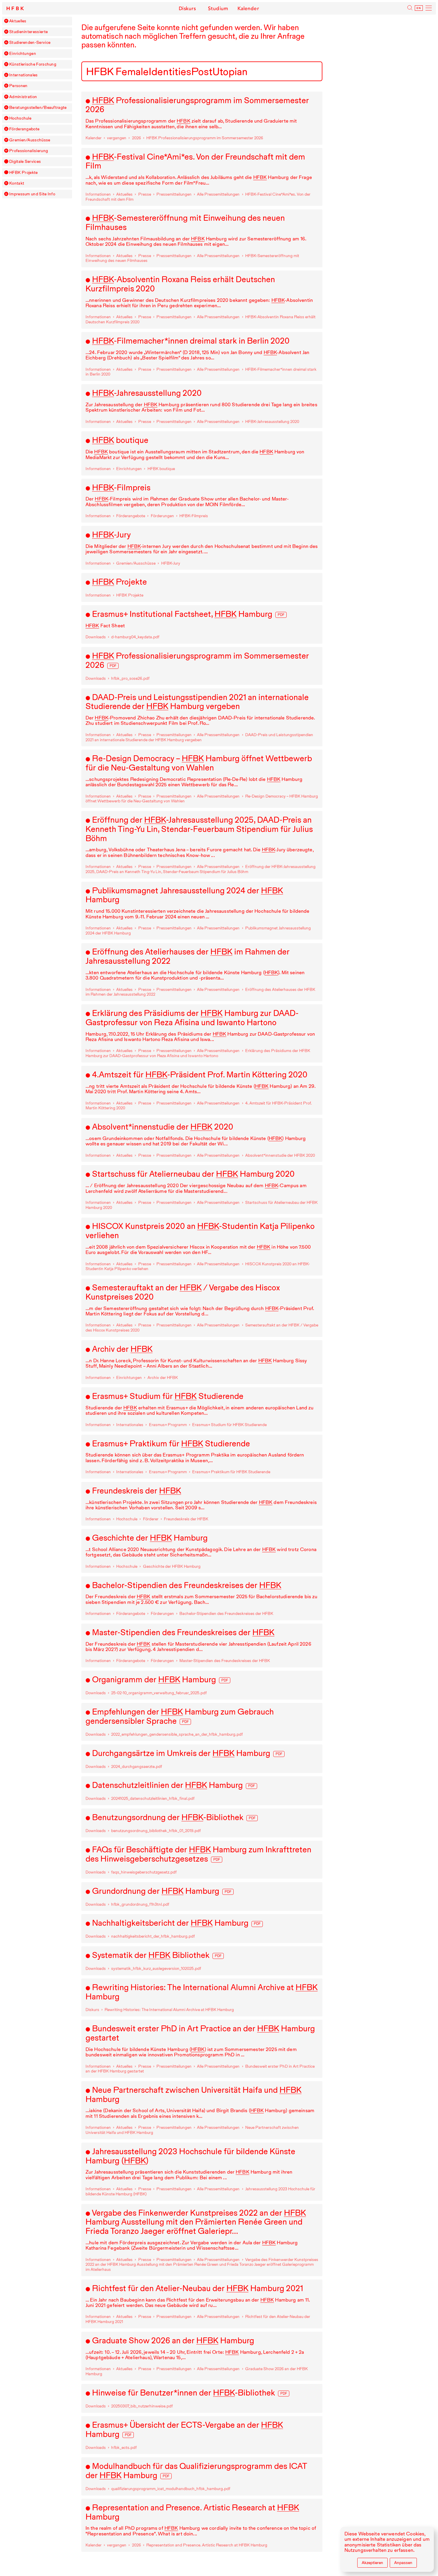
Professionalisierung (29, 151)
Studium (218, 8)
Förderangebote (24, 129)
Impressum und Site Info (32, 194)
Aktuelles (18, 21)
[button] (6, 21)
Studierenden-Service (30, 43)
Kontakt (17, 183)
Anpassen (403, 2563)
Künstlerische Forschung (33, 64)
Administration (23, 97)
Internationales (24, 75)
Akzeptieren (372, 2563)
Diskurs (187, 8)
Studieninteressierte (28, 32)
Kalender (248, 8)
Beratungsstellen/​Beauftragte (38, 108)
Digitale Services (25, 162)
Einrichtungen (23, 54)
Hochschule (20, 118)
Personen (18, 86)
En (419, 8)
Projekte (23, 173)
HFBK (16, 9)
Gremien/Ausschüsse (30, 140)
